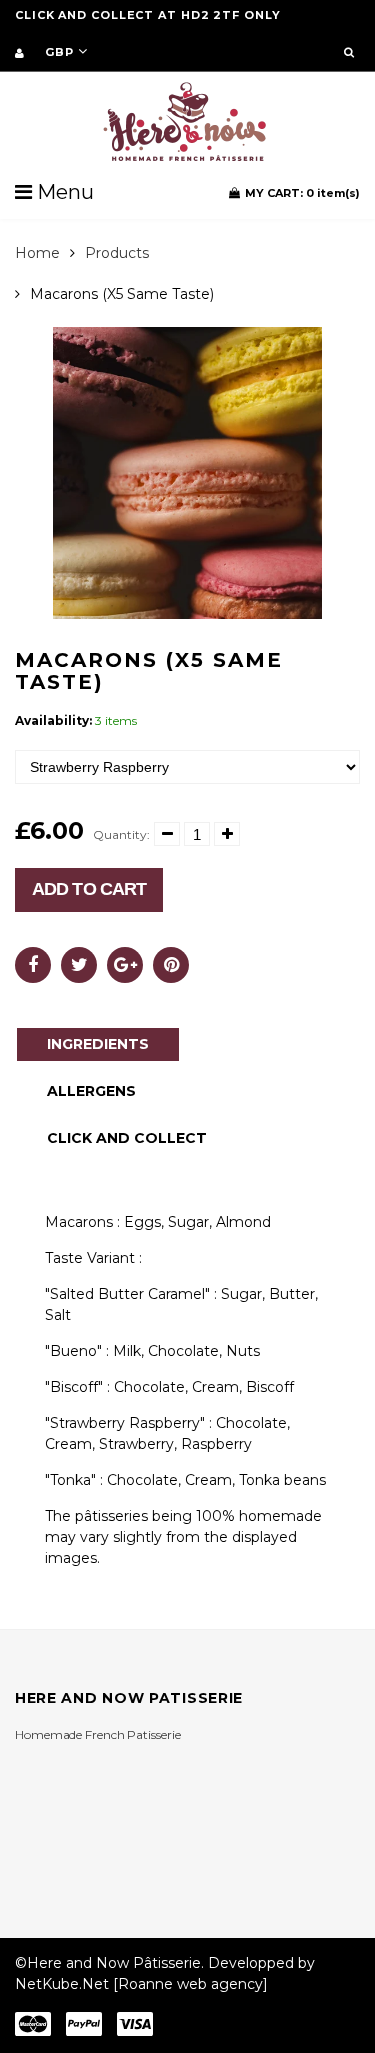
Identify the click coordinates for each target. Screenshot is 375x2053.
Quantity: (121, 834)
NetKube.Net (62, 1984)
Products (117, 253)
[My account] (19, 53)
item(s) (302, 193)
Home (37, 253)
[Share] (33, 965)
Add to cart (89, 889)
